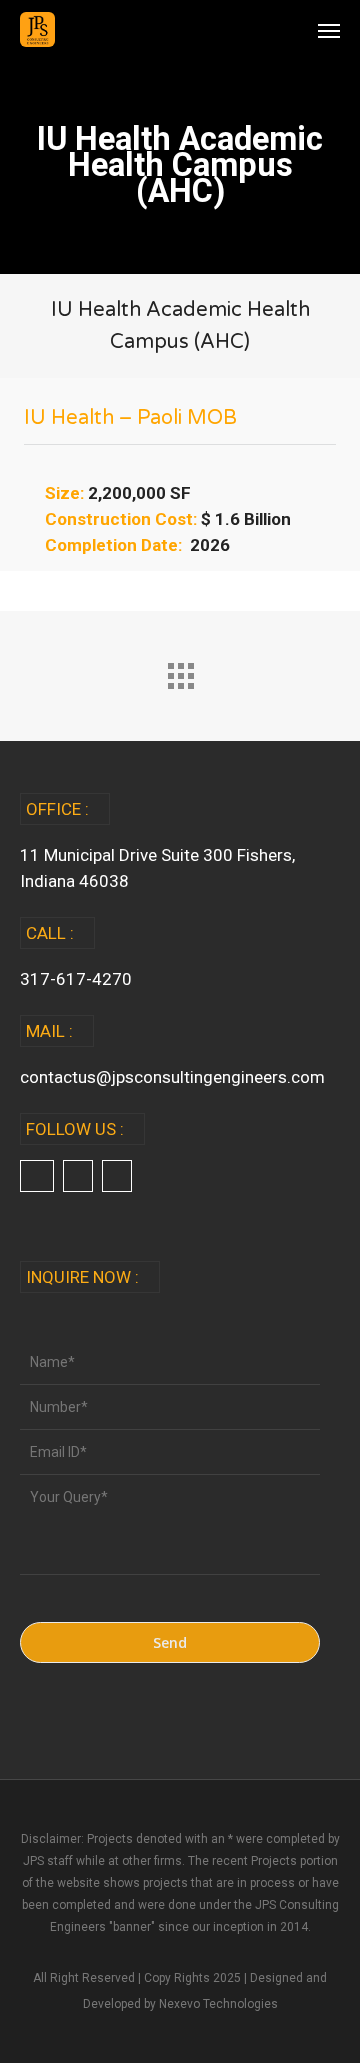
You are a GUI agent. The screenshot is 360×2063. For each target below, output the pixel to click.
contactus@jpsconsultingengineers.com (172, 1077)
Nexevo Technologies (218, 2004)
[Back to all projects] (180, 671)
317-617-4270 (76, 979)
